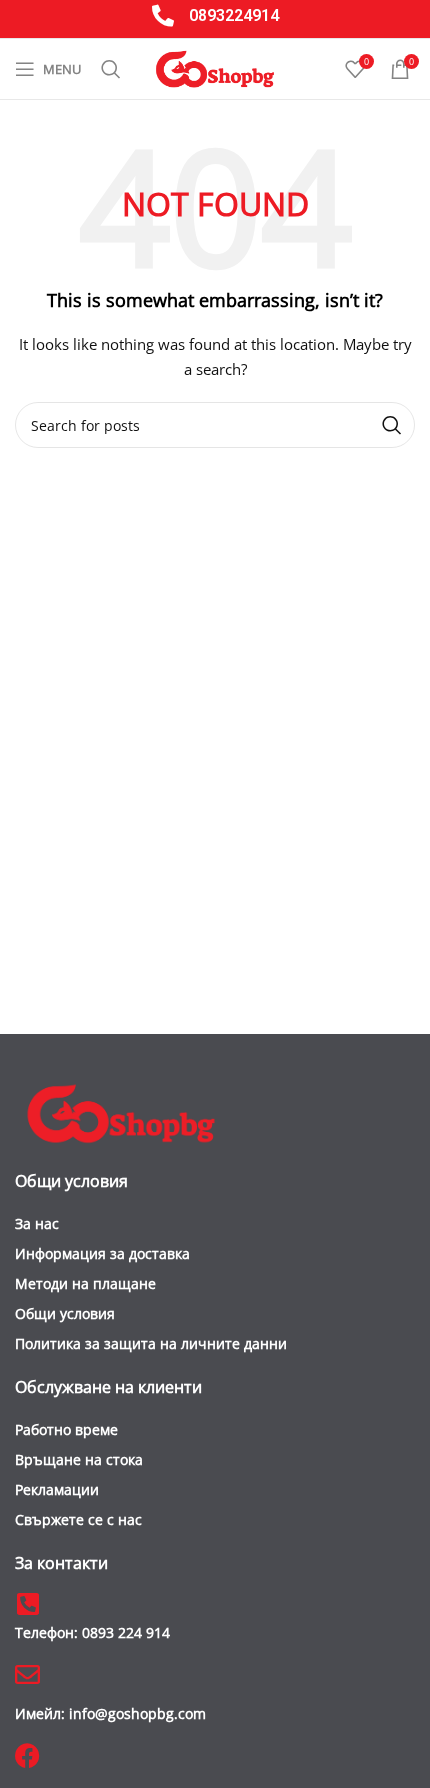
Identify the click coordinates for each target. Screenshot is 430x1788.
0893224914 (234, 15)
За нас (37, 1223)
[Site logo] (215, 67)
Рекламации (57, 1489)
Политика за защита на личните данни (151, 1343)
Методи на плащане (85, 1283)
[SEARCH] (392, 425)
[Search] (111, 69)
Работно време (66, 1429)
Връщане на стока (79, 1459)
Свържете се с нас (78, 1519)
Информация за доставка (102, 1253)
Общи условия (65, 1313)
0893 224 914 (92, 1632)
